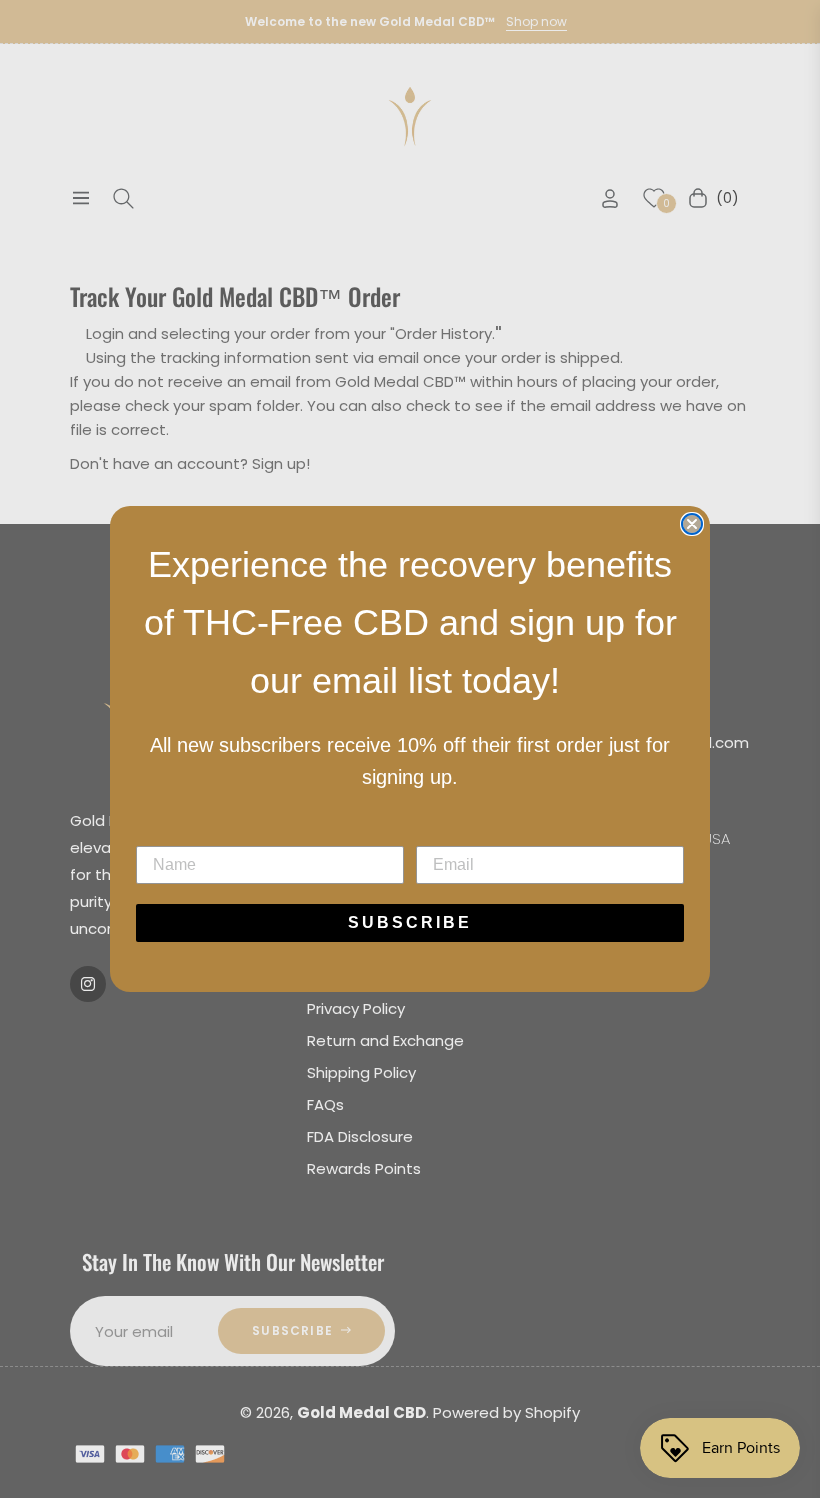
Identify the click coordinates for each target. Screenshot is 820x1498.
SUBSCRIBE (410, 922)
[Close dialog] (692, 524)
